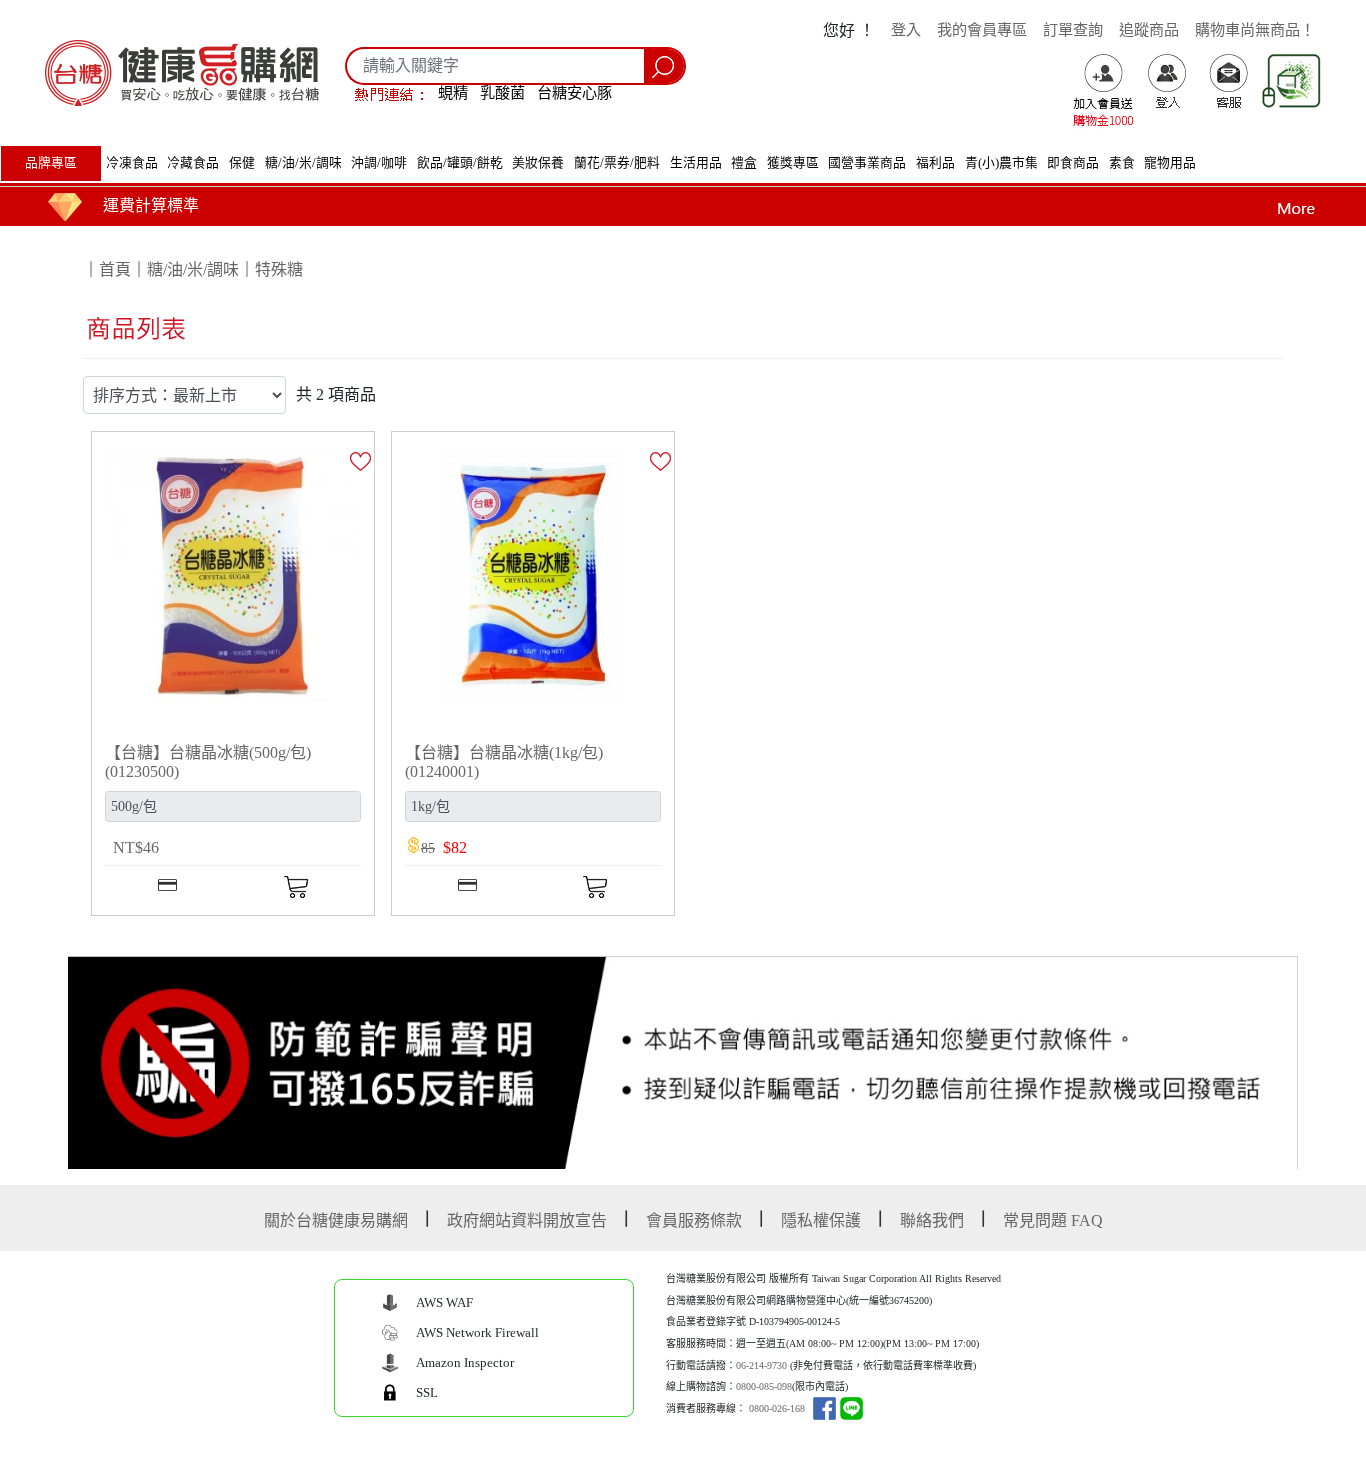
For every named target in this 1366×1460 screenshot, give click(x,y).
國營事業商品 (867, 163)
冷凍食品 (132, 163)
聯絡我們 (932, 1220)
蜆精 (453, 92)
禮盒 (744, 163)
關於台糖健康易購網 (336, 1220)
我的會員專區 (982, 29)
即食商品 (1073, 163)
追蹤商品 (1149, 29)
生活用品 (696, 163)
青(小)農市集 (1001, 163)
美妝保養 (538, 163)
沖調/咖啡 (379, 163)
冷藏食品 (193, 163)
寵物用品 (1170, 163)
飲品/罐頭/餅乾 (460, 163)
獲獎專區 (793, 163)
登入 (906, 29)
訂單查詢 (1073, 29)
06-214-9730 (761, 1365)
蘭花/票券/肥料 (617, 163)
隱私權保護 (821, 1220)
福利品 (935, 163)
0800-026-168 (777, 1408)
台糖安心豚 (574, 92)
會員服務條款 (694, 1220)
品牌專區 (51, 163)
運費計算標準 (151, 205)
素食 (1122, 163)
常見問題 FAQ (1053, 1220)
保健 (242, 163)
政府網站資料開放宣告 (527, 1220)
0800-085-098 (764, 1386)
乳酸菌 (502, 92)
